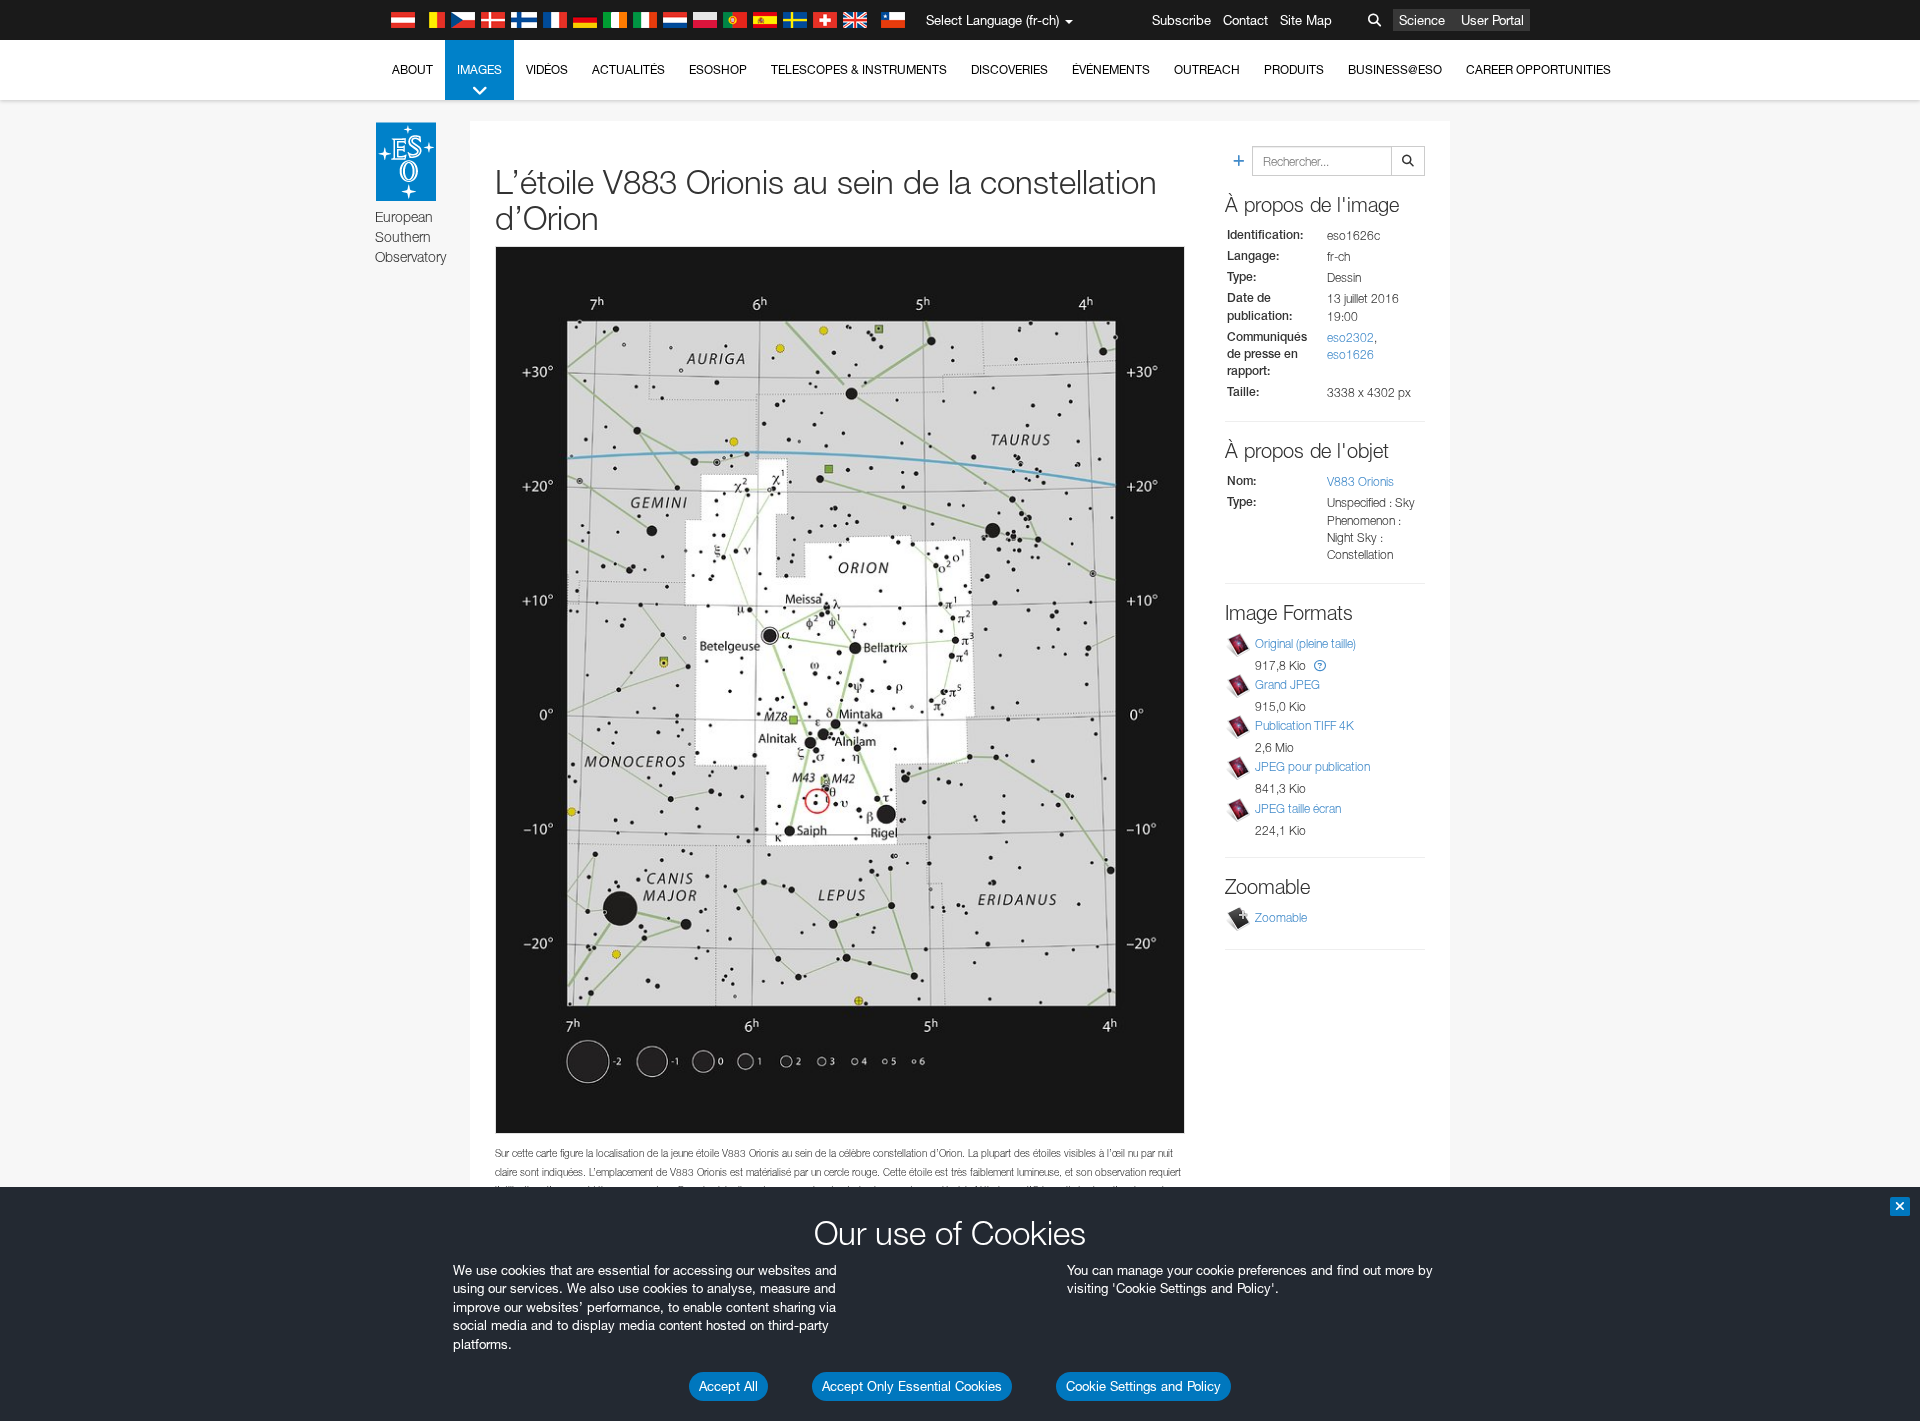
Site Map (1306, 20)
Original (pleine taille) (1305, 643)
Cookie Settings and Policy (1143, 1386)
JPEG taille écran (1298, 808)
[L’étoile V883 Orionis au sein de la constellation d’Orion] (840, 690)
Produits (1294, 69)
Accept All (728, 1386)
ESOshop (718, 69)
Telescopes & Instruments (859, 69)
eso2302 (1350, 337)
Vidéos (547, 69)
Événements (1111, 69)
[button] (1320, 665)
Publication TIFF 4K (1304, 725)
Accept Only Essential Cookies (912, 1386)
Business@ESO (1395, 69)
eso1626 (1350, 354)
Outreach (1207, 69)
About (412, 69)
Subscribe (1181, 20)
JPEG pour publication (1312, 766)
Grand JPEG (1287, 684)
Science (1422, 20)
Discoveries (1009, 69)
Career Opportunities (1538, 69)
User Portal (1492, 20)
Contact (1245, 20)
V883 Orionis (1360, 481)
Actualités (628, 69)
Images (479, 69)
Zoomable (1281, 917)
